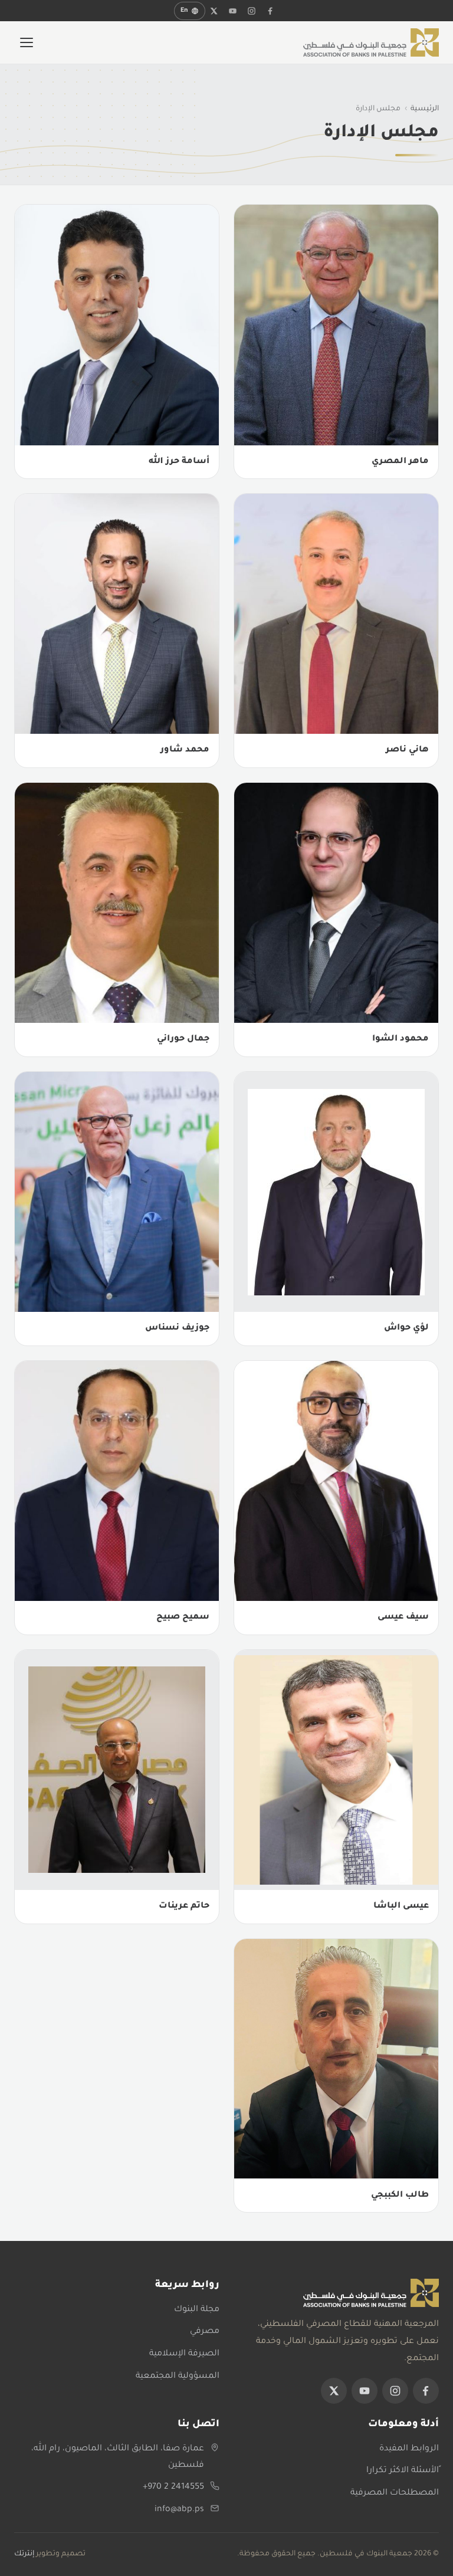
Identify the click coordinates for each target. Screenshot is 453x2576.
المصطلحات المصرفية (395, 2493)
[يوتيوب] (233, 11)
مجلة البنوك (197, 2310)
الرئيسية (425, 109)
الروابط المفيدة (409, 2449)
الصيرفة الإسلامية (184, 2354)
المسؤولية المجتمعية (178, 2377)
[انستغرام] (252, 11)
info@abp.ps (179, 2510)
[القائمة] (27, 42)
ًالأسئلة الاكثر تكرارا (403, 2471)
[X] (214, 11)
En (184, 11)
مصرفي (205, 2332)
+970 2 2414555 (173, 2488)
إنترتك (24, 2554)
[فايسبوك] (271, 11)
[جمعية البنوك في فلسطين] (371, 42)
